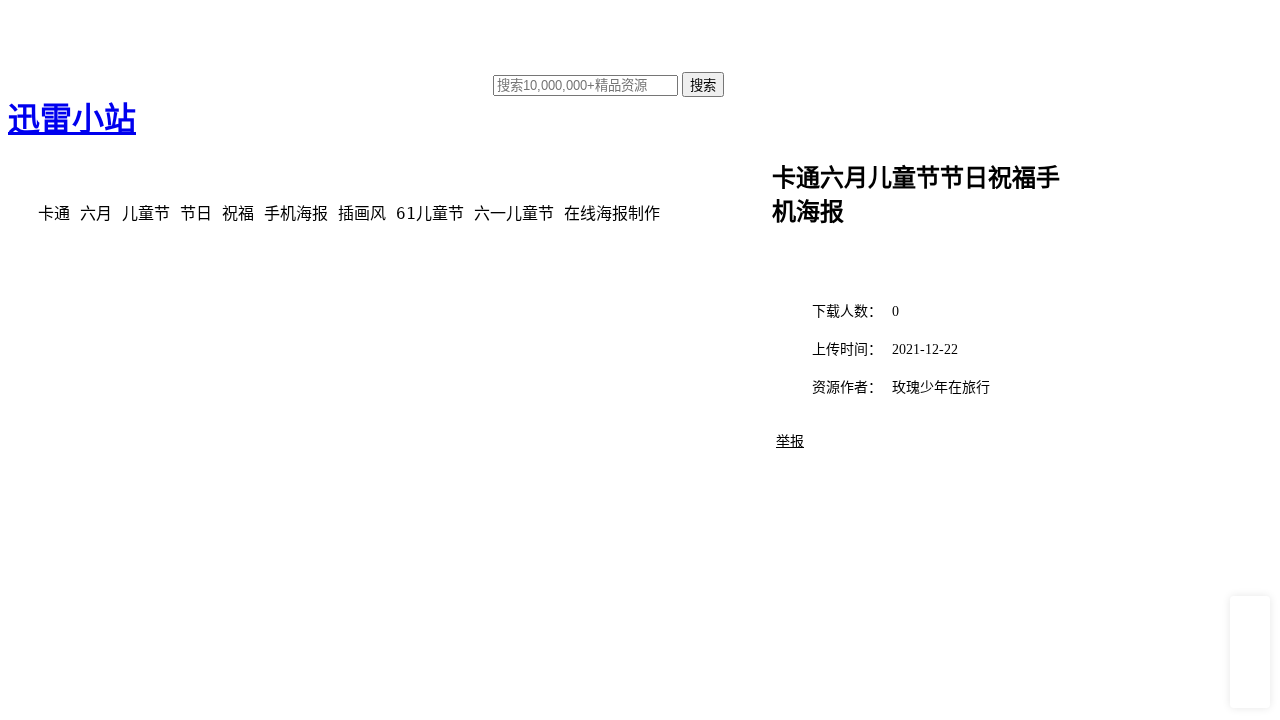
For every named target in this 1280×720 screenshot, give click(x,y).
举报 (790, 441)
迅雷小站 (72, 119)
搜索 (703, 85)
